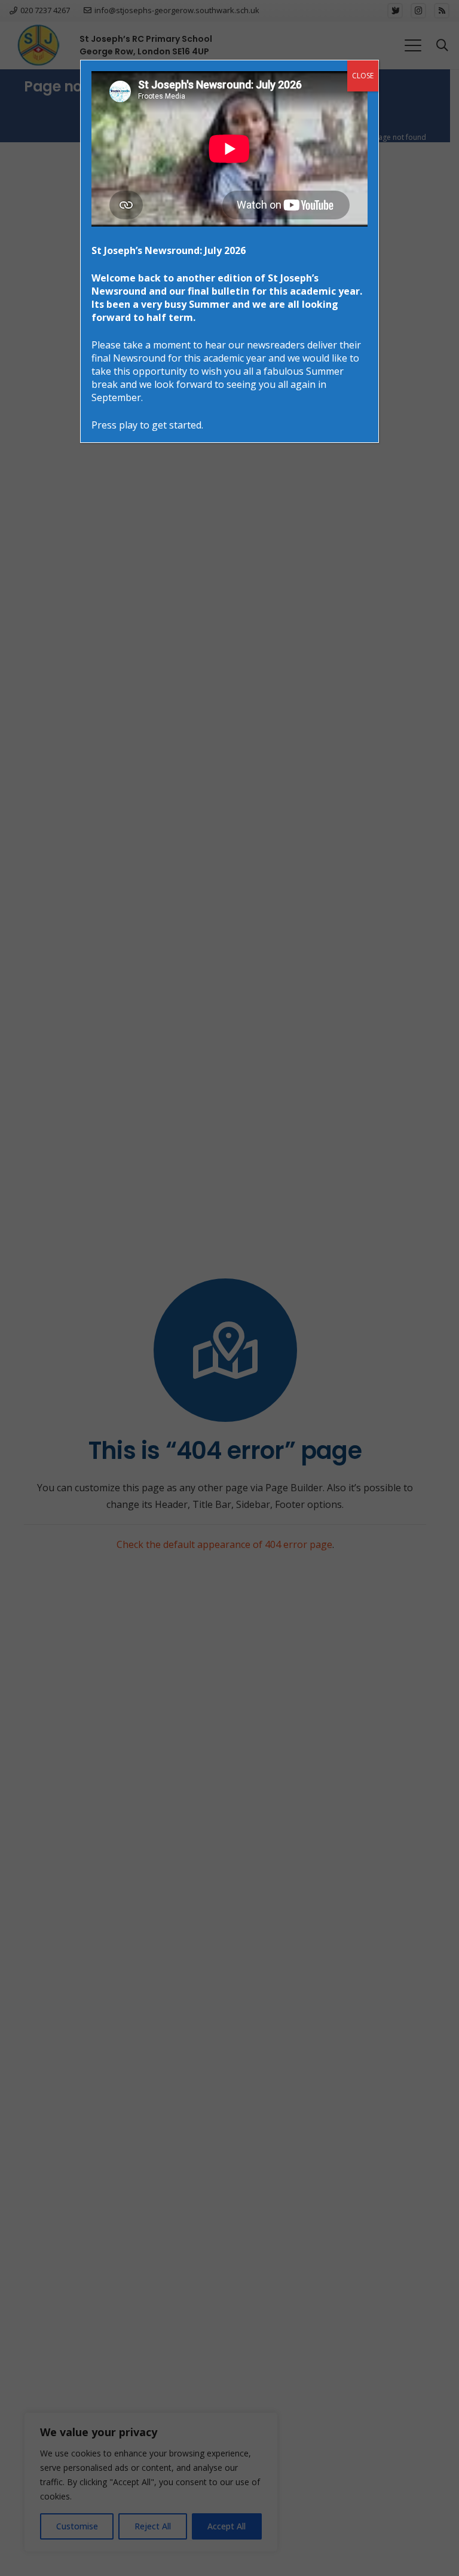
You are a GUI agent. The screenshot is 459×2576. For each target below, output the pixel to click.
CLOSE (363, 76)
